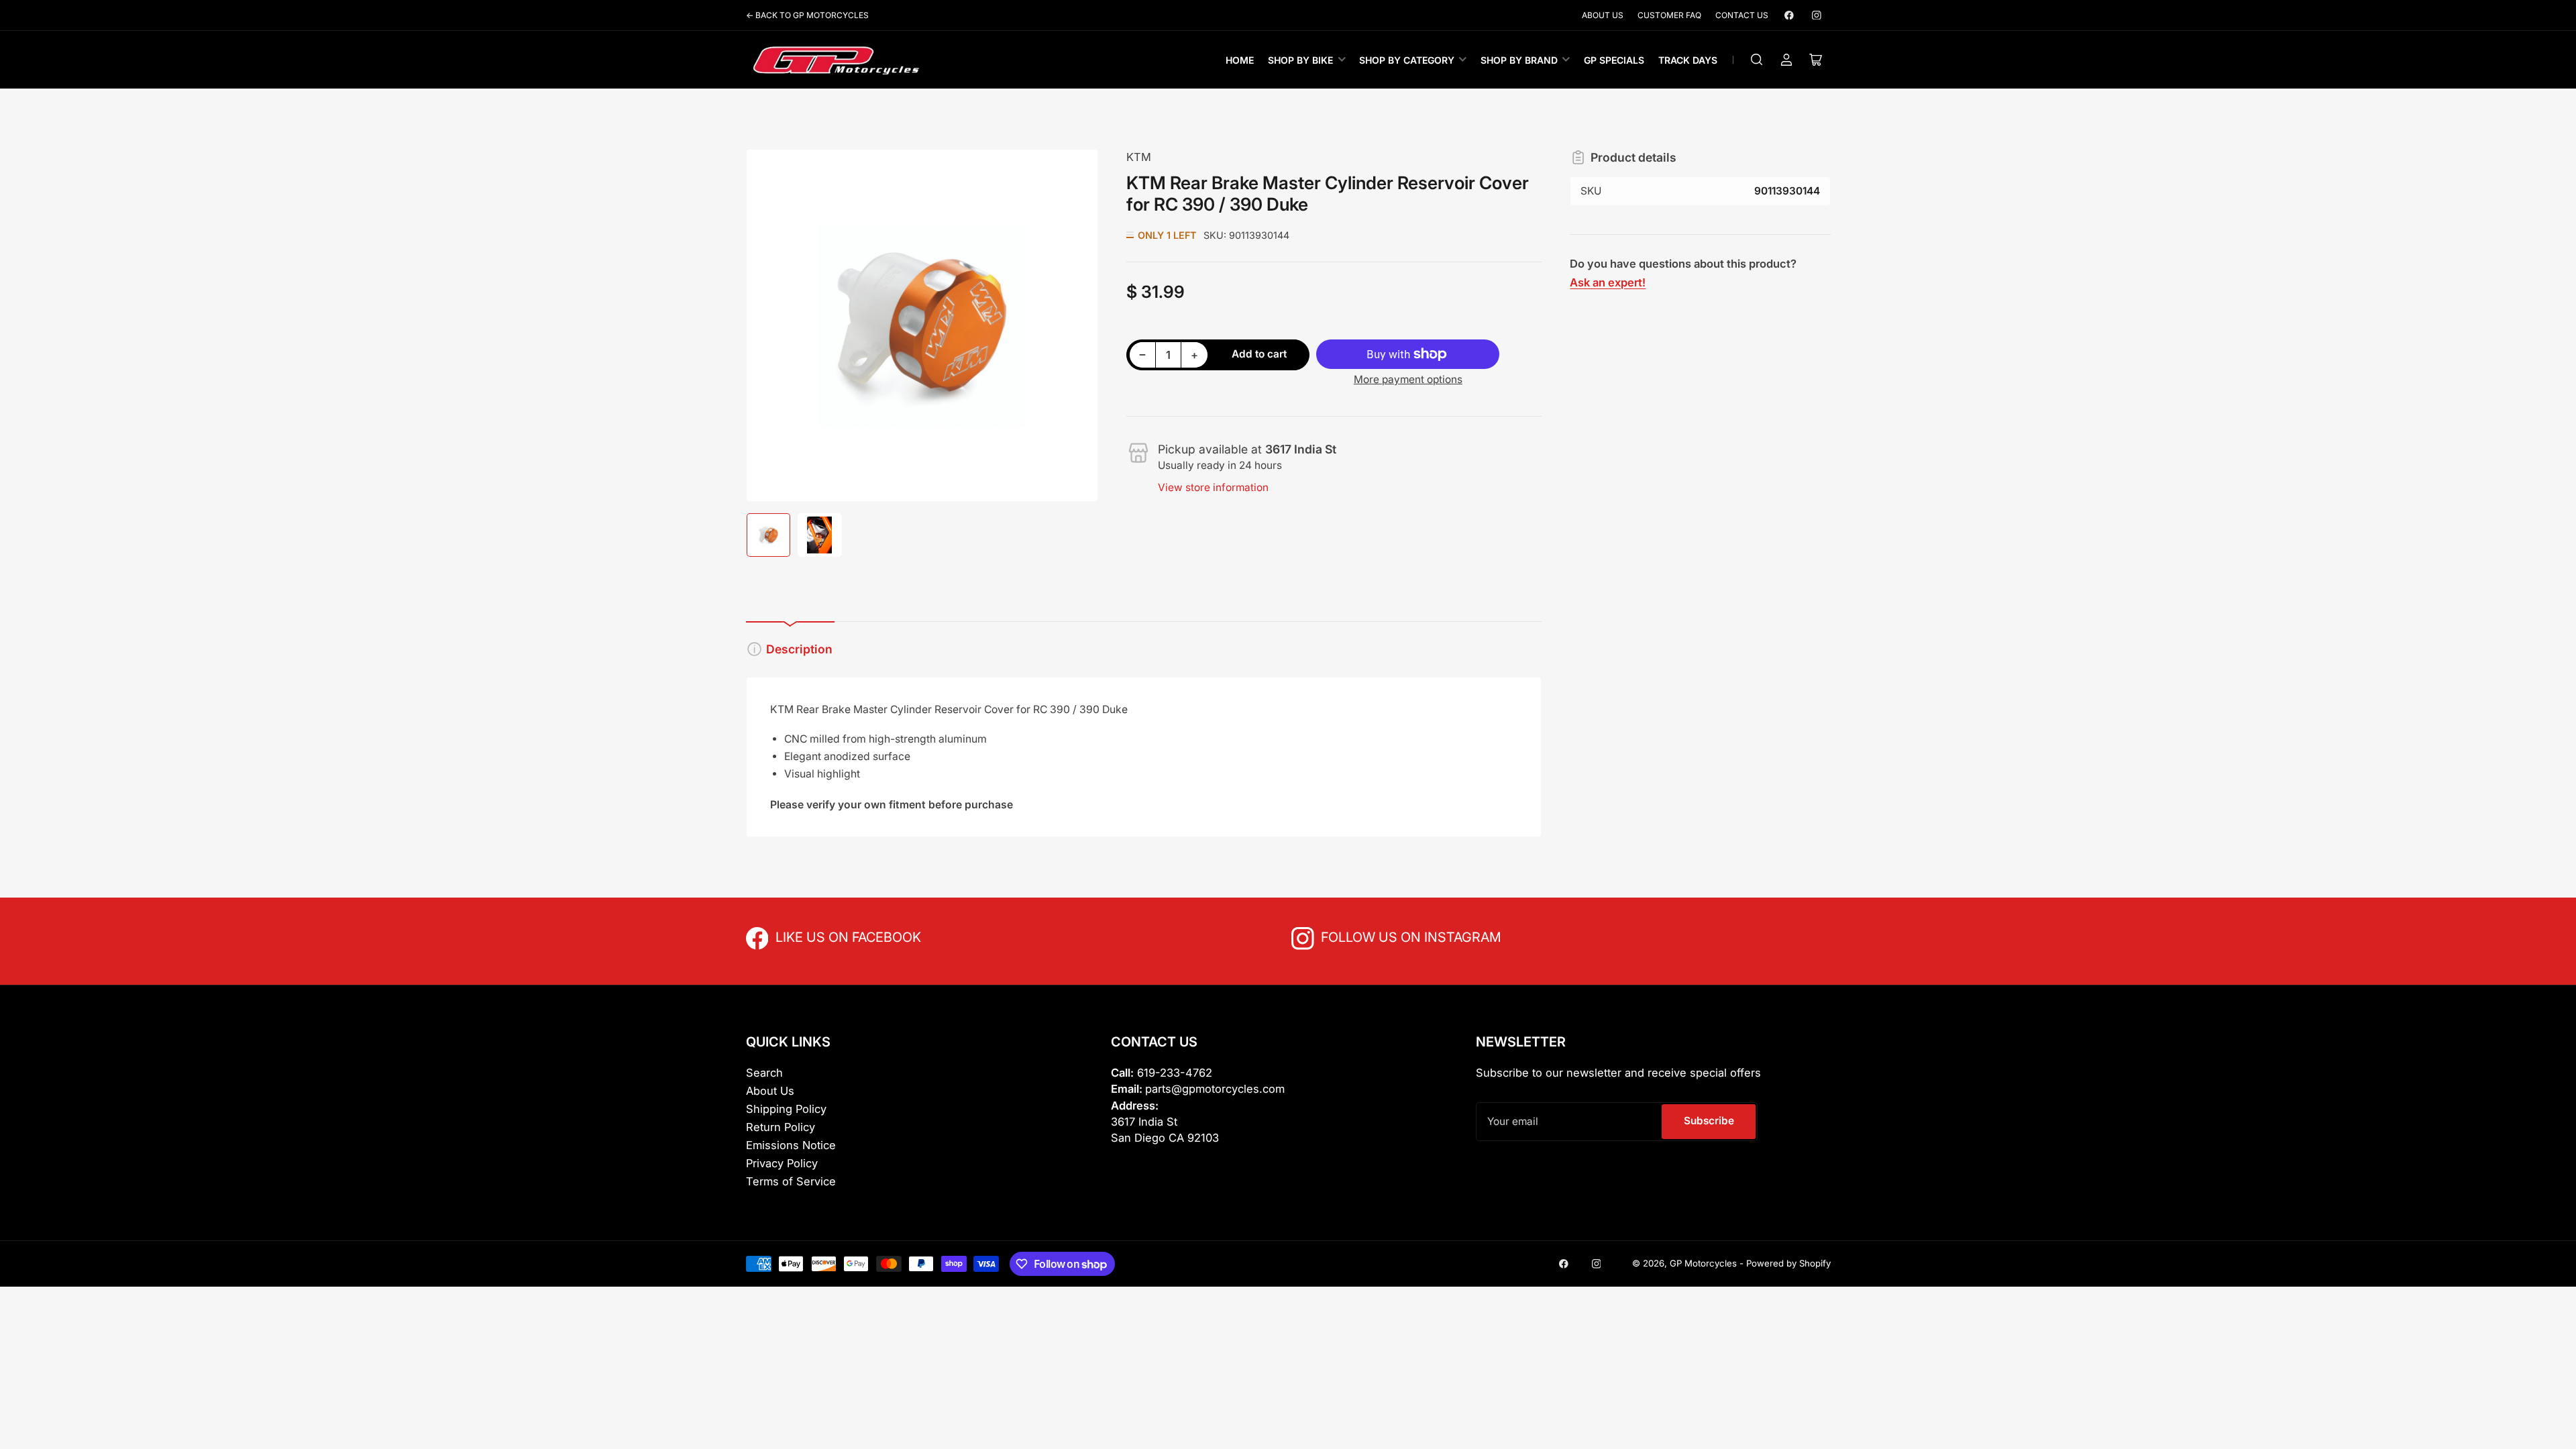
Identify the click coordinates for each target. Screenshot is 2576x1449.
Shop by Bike (1300, 60)
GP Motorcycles (1703, 1263)
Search (764, 1073)
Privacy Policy (782, 1163)
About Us (770, 1091)
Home (1240, 60)
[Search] (1757, 60)
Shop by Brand (1519, 60)
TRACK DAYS (1688, 60)
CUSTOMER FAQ (1669, 15)
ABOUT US (1603, 15)
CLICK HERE (805, 936)
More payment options (1408, 379)
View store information (1213, 487)
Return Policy (781, 1127)
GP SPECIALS (1614, 60)
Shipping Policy (786, 1109)
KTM (1139, 157)
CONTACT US (1742, 15)
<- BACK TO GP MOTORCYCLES (807, 15)
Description (799, 649)
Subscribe (1709, 1121)
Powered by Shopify (1788, 1263)
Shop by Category (1407, 60)
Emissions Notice (791, 1145)
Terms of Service (791, 1181)
